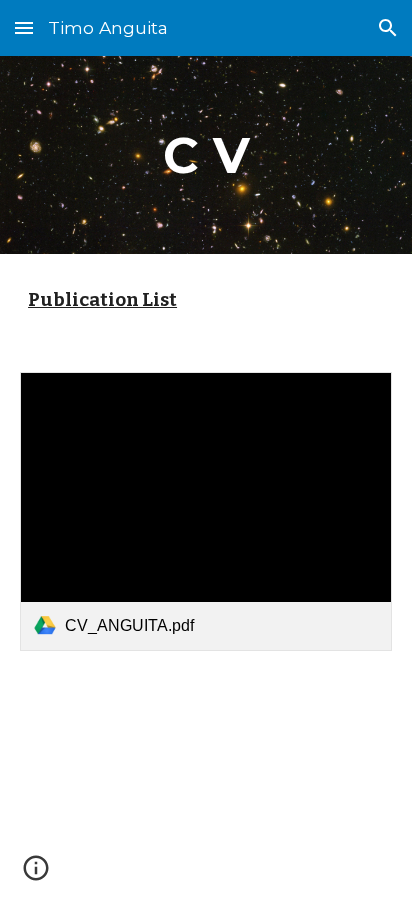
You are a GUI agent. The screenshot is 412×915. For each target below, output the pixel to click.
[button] (24, 27)
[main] (206, 155)
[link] (206, 511)
